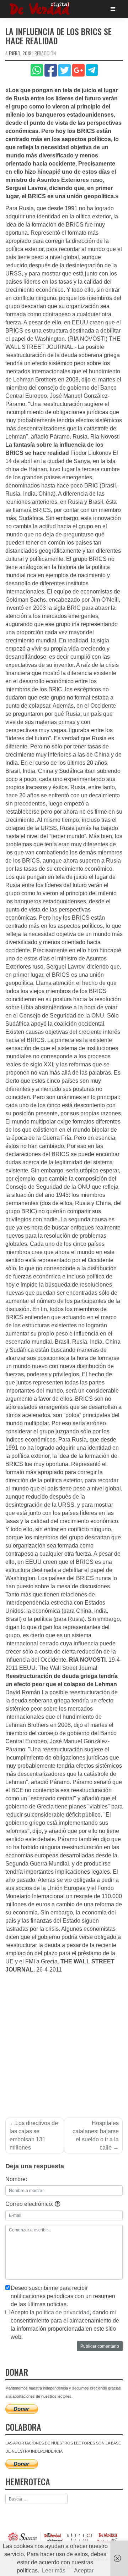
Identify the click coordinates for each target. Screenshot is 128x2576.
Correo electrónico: (30, 2204)
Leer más (54, 2571)
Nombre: (16, 2179)
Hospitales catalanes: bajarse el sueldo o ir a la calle (96, 2135)
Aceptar (84, 2571)
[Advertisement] (64, 2041)
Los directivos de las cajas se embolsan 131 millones (34, 2135)
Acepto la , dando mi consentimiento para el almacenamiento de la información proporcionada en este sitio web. (65, 2325)
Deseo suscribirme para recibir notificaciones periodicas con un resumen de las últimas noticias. (63, 2296)
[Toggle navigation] (113, 9)
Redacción (45, 53)
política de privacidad (63, 2312)
